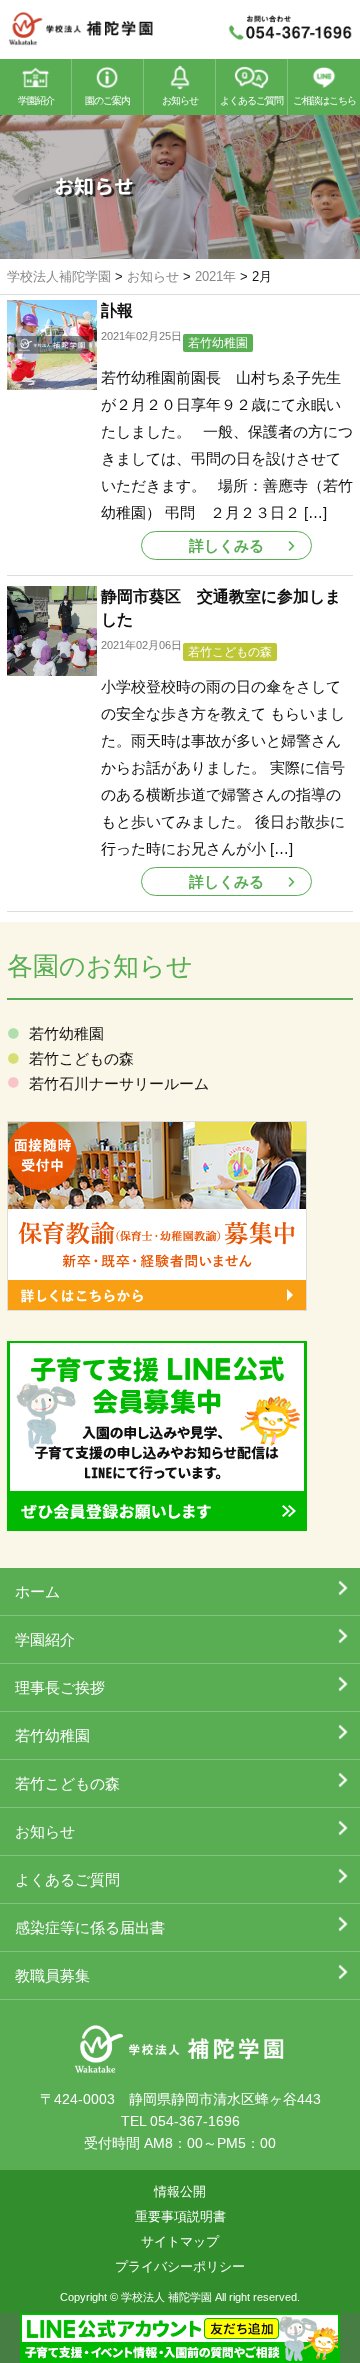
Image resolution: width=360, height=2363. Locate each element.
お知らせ (180, 100)
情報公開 (180, 2190)
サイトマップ (180, 2240)
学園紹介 (36, 100)
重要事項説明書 (180, 2215)
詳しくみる (226, 545)
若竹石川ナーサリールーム (119, 1083)
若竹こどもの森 (230, 652)
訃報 (117, 310)
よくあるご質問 (251, 100)
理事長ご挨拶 (60, 1687)
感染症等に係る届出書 (90, 1927)
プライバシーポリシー (180, 2265)
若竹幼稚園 (218, 343)
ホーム (37, 1591)
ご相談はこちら (324, 100)
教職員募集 (52, 1975)
